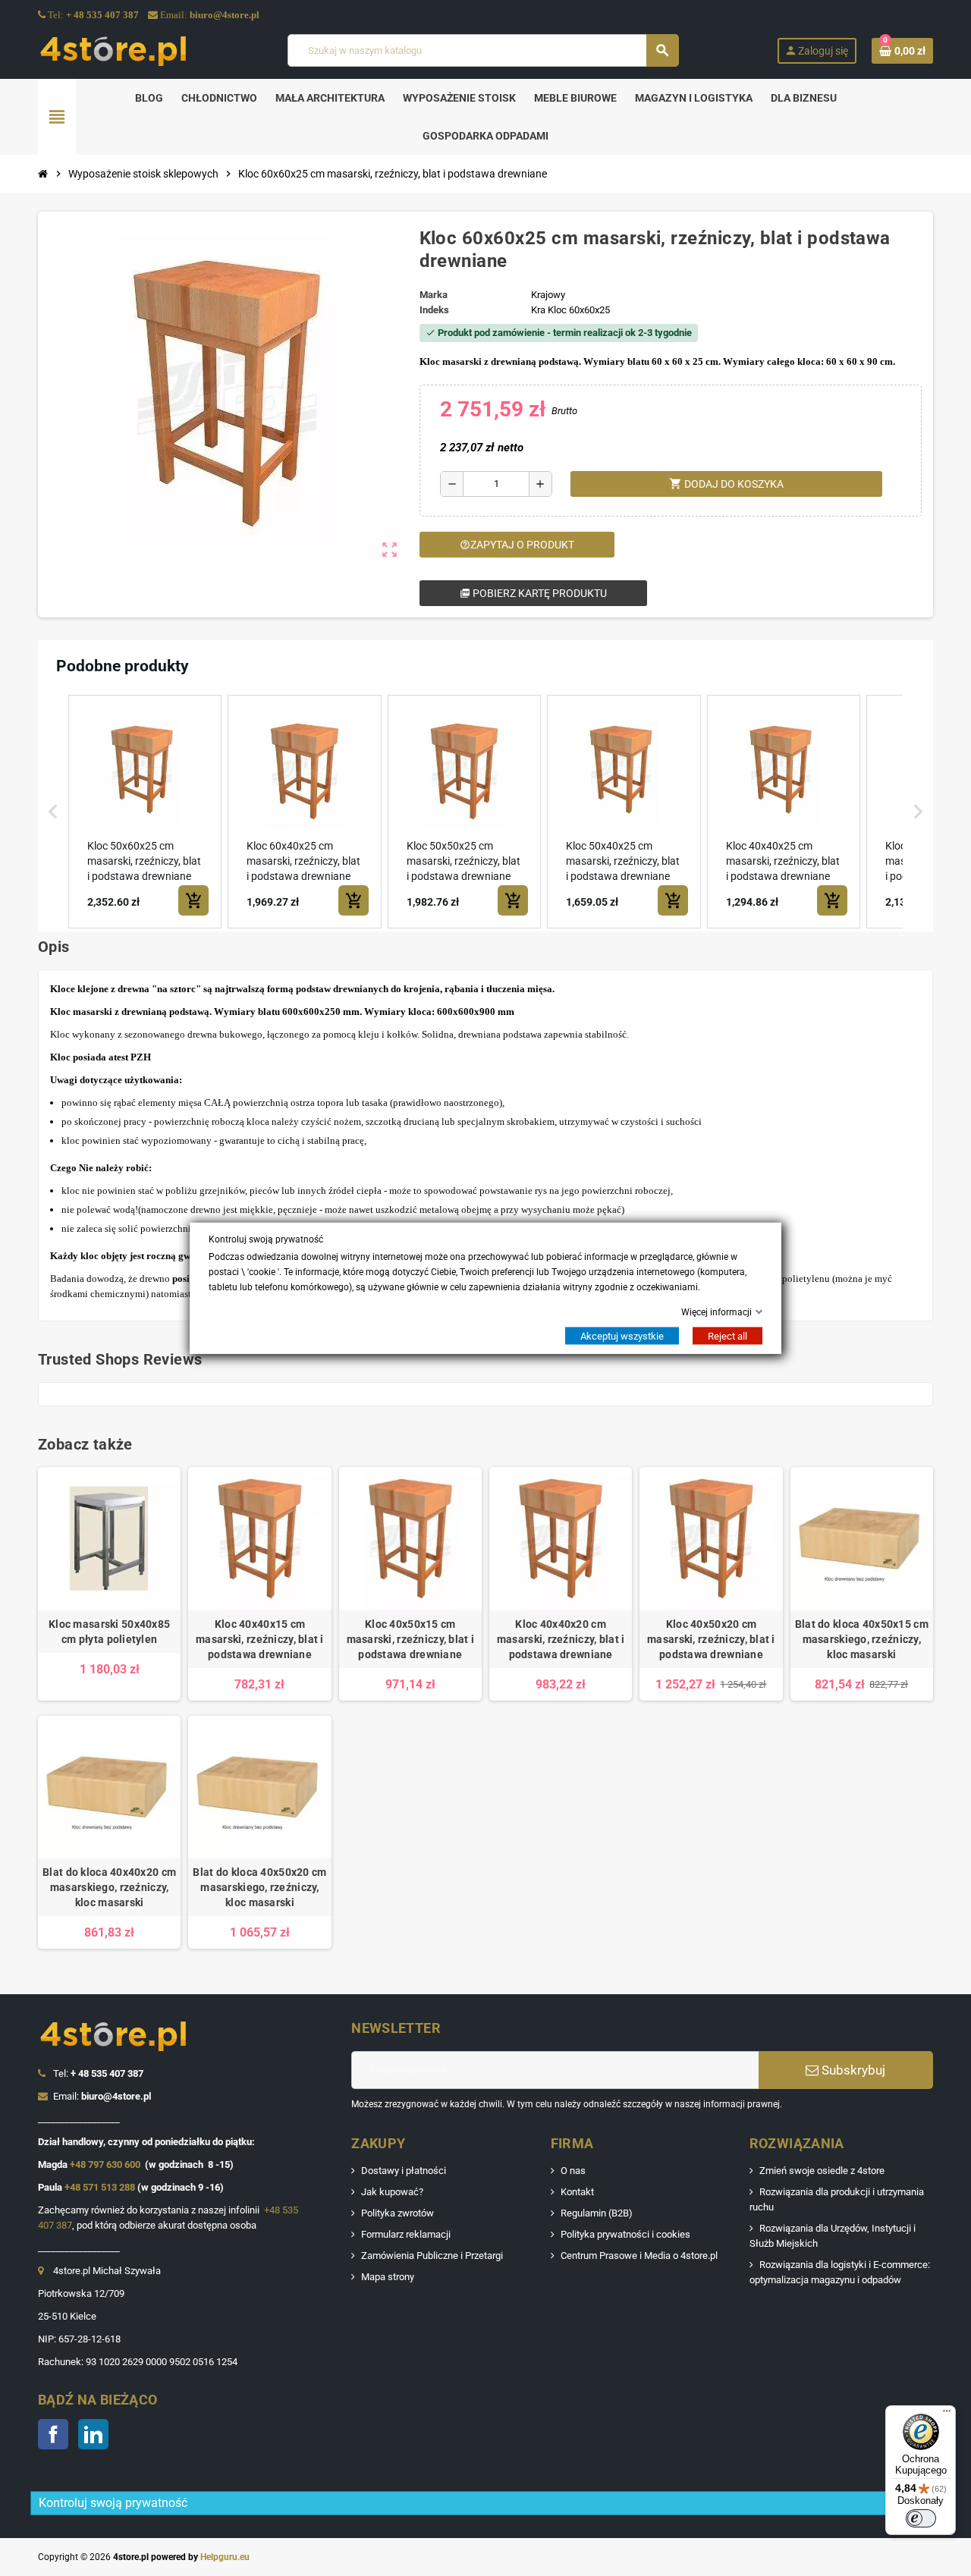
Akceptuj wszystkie (622, 1336)
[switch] (921, 2518)
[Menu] (947, 2414)
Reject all (727, 1336)
